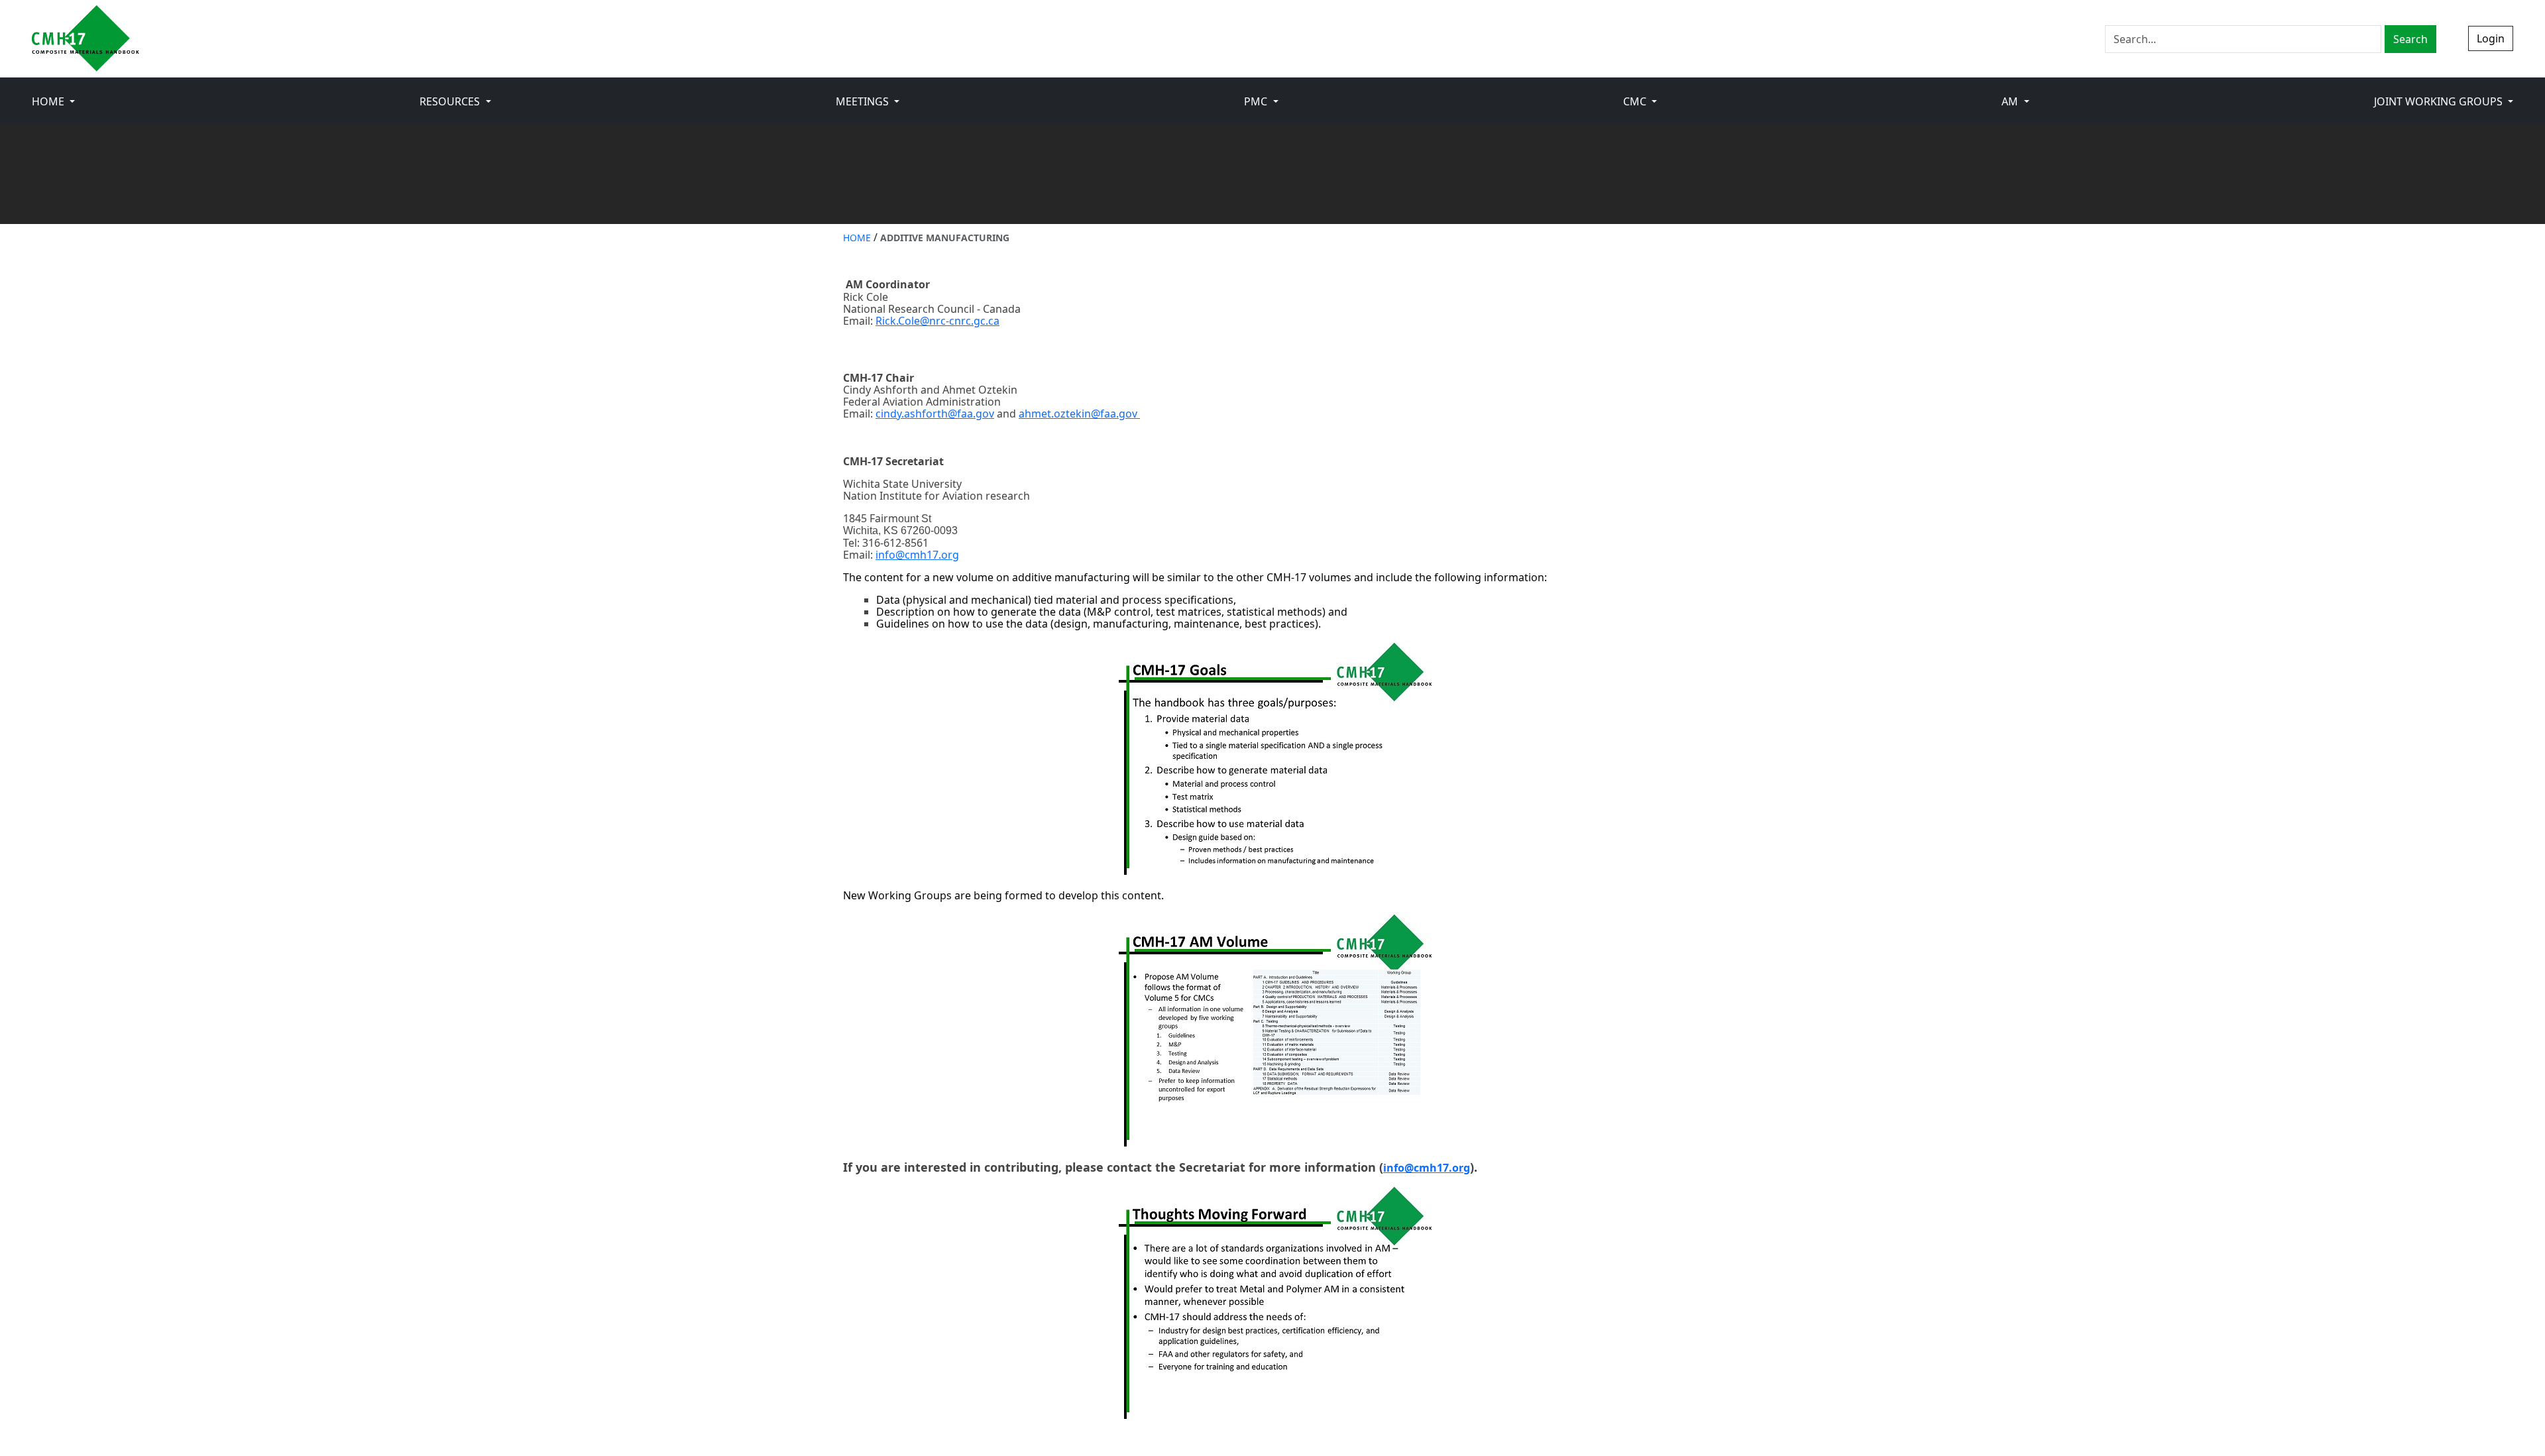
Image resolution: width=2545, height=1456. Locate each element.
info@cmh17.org (917, 555)
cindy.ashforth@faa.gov (935, 414)
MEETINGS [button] (864, 101)
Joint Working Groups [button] (2440, 101)
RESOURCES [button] (451, 101)
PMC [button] (1257, 101)
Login (2491, 38)
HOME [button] (49, 101)
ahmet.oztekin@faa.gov (1079, 414)
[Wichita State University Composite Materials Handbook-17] (85, 38)
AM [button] (2011, 101)
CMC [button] (1636, 101)
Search (2410, 39)
